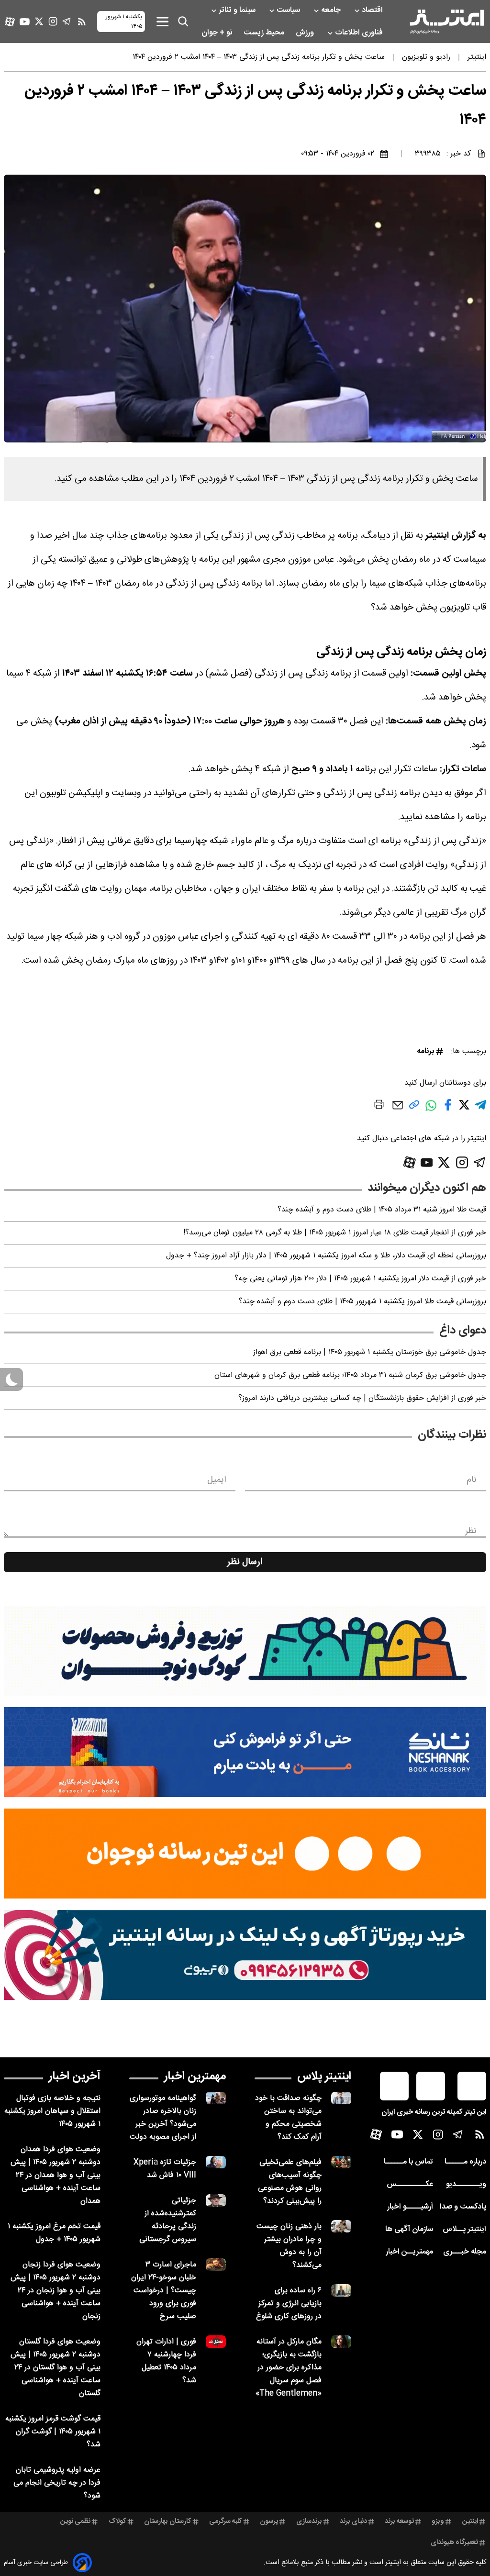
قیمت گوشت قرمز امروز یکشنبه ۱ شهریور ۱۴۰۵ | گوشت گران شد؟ (53, 2432)
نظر (471, 1531)
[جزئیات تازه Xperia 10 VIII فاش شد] (216, 2162)
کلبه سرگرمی (226, 2521)
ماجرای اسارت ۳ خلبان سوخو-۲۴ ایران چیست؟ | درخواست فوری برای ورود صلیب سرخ (164, 2291)
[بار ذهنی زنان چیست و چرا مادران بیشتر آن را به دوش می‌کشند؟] (341, 2226)
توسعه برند (399, 2521)
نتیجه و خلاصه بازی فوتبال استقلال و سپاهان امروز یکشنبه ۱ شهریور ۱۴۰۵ (52, 2111)
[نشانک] (245, 1752)
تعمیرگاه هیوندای (454, 2543)
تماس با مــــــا (408, 2162)
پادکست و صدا (463, 2207)
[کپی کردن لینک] (414, 1108)
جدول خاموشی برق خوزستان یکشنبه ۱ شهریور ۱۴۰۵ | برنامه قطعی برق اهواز (370, 1352)
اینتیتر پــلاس (464, 2229)
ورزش (306, 33)
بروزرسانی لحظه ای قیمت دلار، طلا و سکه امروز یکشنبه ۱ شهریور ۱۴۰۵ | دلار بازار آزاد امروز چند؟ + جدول (326, 1256)
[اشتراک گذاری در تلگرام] (480, 1109)
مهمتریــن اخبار (409, 2252)
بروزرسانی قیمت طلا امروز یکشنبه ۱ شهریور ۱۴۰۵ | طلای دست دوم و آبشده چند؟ (362, 1302)
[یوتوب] (25, 22)
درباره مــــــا (465, 2162)
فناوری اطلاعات (360, 33)
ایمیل (217, 1480)
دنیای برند (353, 2521)
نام (472, 1480)
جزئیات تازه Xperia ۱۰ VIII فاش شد (165, 2169)
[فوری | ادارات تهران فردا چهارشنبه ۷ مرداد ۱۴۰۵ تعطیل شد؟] (216, 2341)
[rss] (82, 22)
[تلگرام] (67, 21)
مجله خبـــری (465, 2252)
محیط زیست (265, 33)
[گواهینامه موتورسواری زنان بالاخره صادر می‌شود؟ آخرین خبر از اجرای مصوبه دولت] (216, 2098)
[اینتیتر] (447, 22)
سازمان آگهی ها (409, 2229)
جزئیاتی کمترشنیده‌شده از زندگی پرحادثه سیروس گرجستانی (168, 2220)
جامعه (332, 10)
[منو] (162, 21)
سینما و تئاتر (238, 10)
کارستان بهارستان (168, 2521)
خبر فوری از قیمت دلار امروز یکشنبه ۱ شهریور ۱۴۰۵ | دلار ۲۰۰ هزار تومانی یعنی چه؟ (360, 1279)
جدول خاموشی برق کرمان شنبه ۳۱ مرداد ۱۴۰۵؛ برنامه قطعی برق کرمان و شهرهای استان (350, 1375)
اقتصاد (373, 10)
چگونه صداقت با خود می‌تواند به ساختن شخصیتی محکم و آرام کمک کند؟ (288, 2118)
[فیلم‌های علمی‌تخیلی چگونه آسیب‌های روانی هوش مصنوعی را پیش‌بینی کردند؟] (341, 2162)
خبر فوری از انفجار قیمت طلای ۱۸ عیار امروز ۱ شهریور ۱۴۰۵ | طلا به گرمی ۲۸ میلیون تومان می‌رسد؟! (335, 1233)
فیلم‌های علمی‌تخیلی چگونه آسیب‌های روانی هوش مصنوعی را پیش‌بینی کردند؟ (290, 2182)
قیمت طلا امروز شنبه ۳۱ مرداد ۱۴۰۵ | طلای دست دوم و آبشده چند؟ (382, 1210)
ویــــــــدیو (466, 2184)
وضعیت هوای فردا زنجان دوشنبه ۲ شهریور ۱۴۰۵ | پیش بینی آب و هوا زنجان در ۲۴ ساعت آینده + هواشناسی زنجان (56, 2291)
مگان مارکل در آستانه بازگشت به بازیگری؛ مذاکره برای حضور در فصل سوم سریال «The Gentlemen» (289, 2368)
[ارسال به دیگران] (398, 1110)
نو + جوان (218, 33)
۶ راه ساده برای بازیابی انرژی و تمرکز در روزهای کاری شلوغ (289, 2304)
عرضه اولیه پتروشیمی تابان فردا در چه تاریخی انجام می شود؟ (57, 2483)
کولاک (117, 2521)
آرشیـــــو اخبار (410, 2207)
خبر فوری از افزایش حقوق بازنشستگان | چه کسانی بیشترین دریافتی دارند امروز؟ (362, 1398)
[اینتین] (245, 1854)
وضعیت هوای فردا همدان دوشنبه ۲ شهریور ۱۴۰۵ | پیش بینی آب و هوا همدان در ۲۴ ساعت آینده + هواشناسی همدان (56, 2175)
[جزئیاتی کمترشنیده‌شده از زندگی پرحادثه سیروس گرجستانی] (216, 2200)
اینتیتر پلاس (324, 2076)
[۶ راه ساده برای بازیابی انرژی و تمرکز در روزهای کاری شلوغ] (341, 2290)
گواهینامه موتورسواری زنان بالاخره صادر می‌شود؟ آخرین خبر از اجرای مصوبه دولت (163, 2118)
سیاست (289, 10)
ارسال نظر (245, 1562)
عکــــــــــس (410, 2184)
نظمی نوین (75, 2521)
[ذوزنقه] (245, 1651)
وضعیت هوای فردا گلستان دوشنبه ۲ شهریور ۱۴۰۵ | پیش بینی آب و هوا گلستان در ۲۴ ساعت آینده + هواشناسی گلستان (56, 2368)
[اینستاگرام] (53, 21)
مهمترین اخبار (195, 2076)
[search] (183, 22)
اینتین (470, 2521)
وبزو (438, 2521)
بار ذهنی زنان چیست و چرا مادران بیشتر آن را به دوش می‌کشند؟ (289, 2246)
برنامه (425, 1051)
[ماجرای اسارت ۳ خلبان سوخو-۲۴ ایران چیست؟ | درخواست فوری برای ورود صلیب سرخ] (216, 2264)
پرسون (269, 2521)
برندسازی (309, 2521)
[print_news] (379, 1106)
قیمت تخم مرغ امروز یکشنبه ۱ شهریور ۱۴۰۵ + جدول (54, 2233)
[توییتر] (39, 21)
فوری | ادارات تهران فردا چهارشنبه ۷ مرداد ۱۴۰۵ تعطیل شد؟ (166, 2361)
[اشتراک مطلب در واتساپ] (431, 1110)
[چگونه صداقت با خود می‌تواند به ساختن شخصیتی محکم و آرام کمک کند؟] (341, 2098)
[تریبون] (245, 1955)
